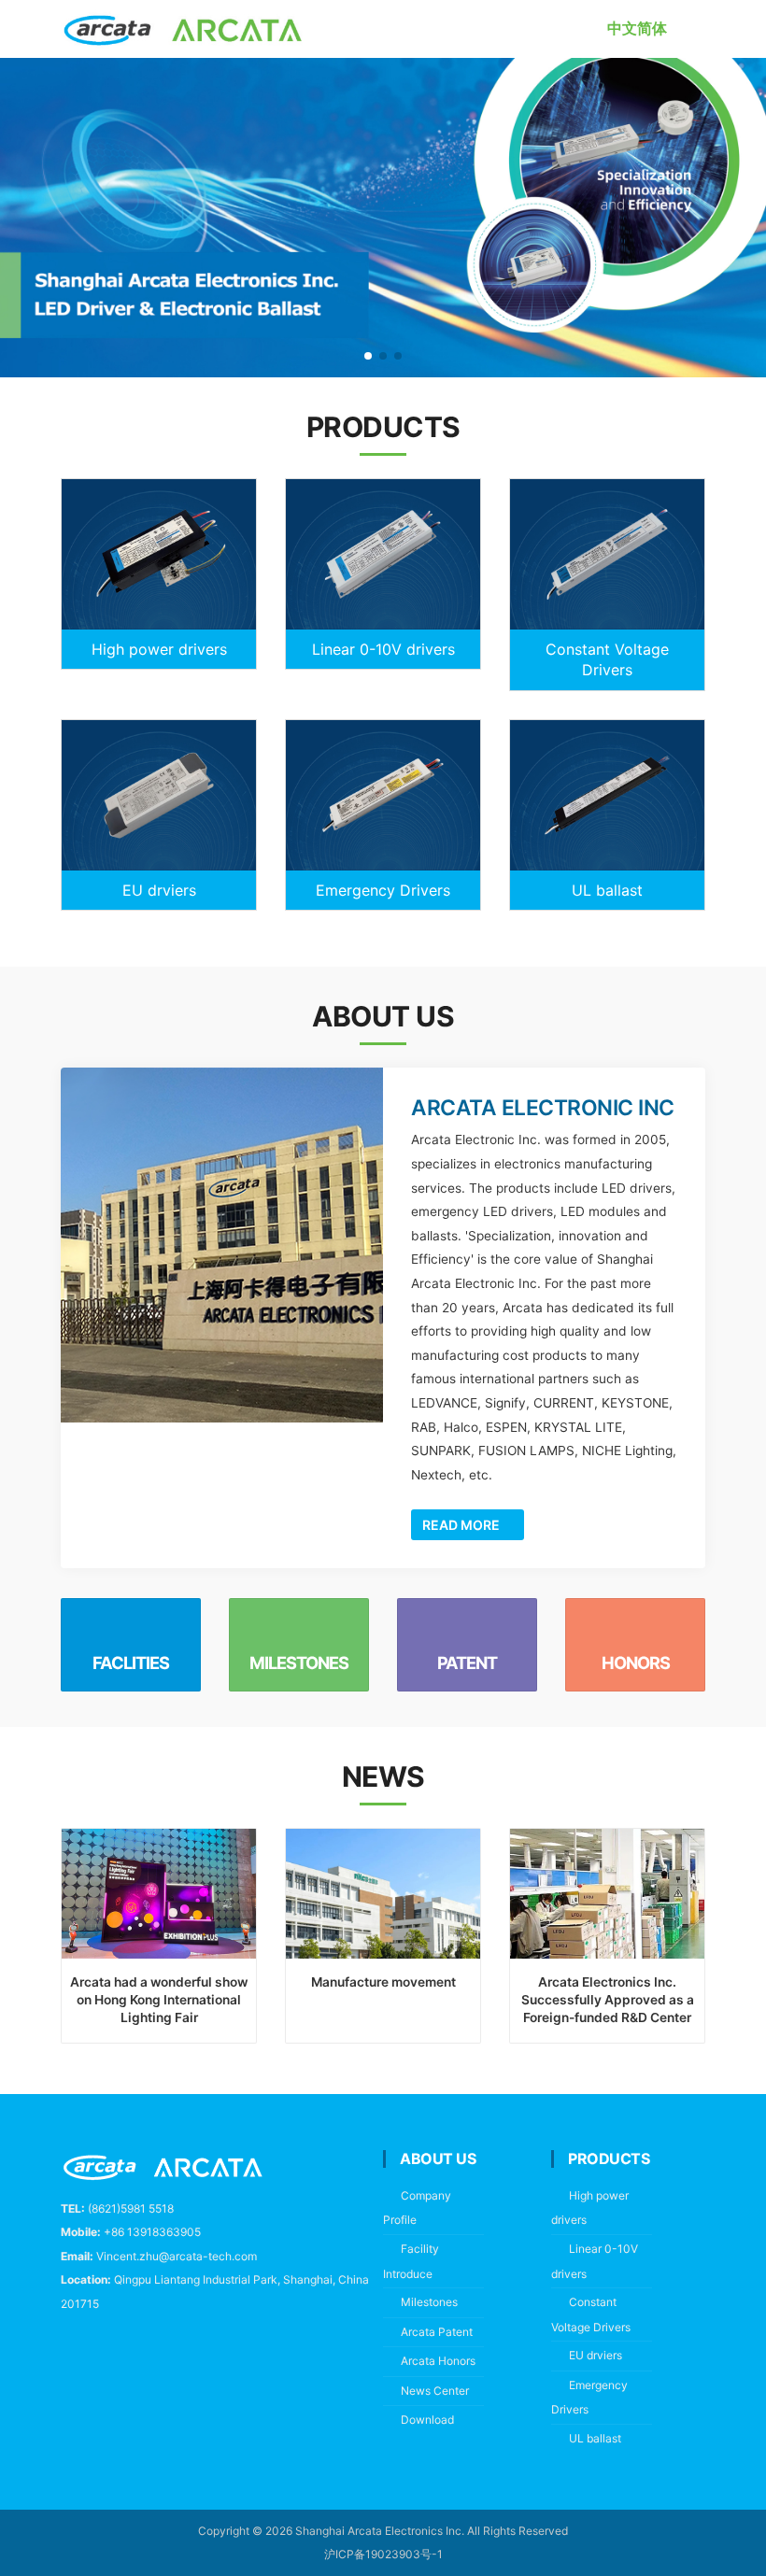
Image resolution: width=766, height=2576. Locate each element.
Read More (462, 1525)
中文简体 (637, 28)
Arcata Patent (437, 2332)
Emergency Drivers (383, 890)
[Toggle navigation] (698, 29)
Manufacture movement (383, 1982)
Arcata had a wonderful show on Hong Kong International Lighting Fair (159, 2000)
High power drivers (159, 649)
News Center (435, 2391)
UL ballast (607, 890)
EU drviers (159, 890)
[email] (110, 2349)
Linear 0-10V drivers (383, 649)
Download (427, 2420)
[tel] (68, 2349)
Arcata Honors (438, 2361)
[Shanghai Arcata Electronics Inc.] (184, 29)
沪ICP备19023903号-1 (383, 2554)
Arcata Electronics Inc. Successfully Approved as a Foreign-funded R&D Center (608, 2000)
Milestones (429, 2302)
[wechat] (152, 2349)
